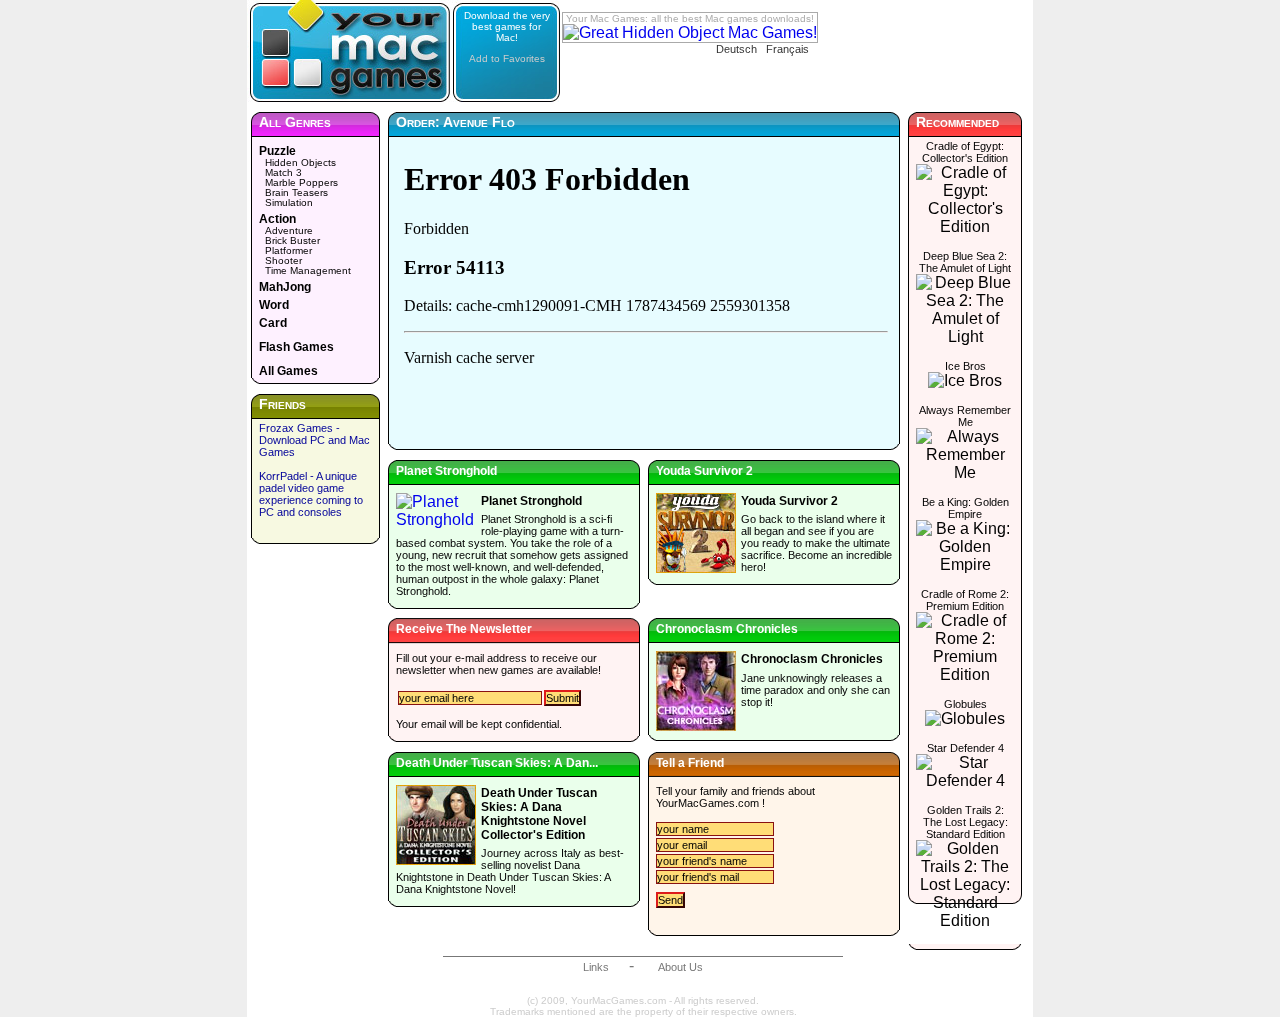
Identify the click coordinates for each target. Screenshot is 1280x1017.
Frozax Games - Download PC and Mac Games (314, 440)
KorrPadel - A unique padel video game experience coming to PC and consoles (311, 494)
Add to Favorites (507, 58)
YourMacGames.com (707, 803)
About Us (680, 967)
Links (596, 967)
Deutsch (736, 49)
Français (787, 49)
